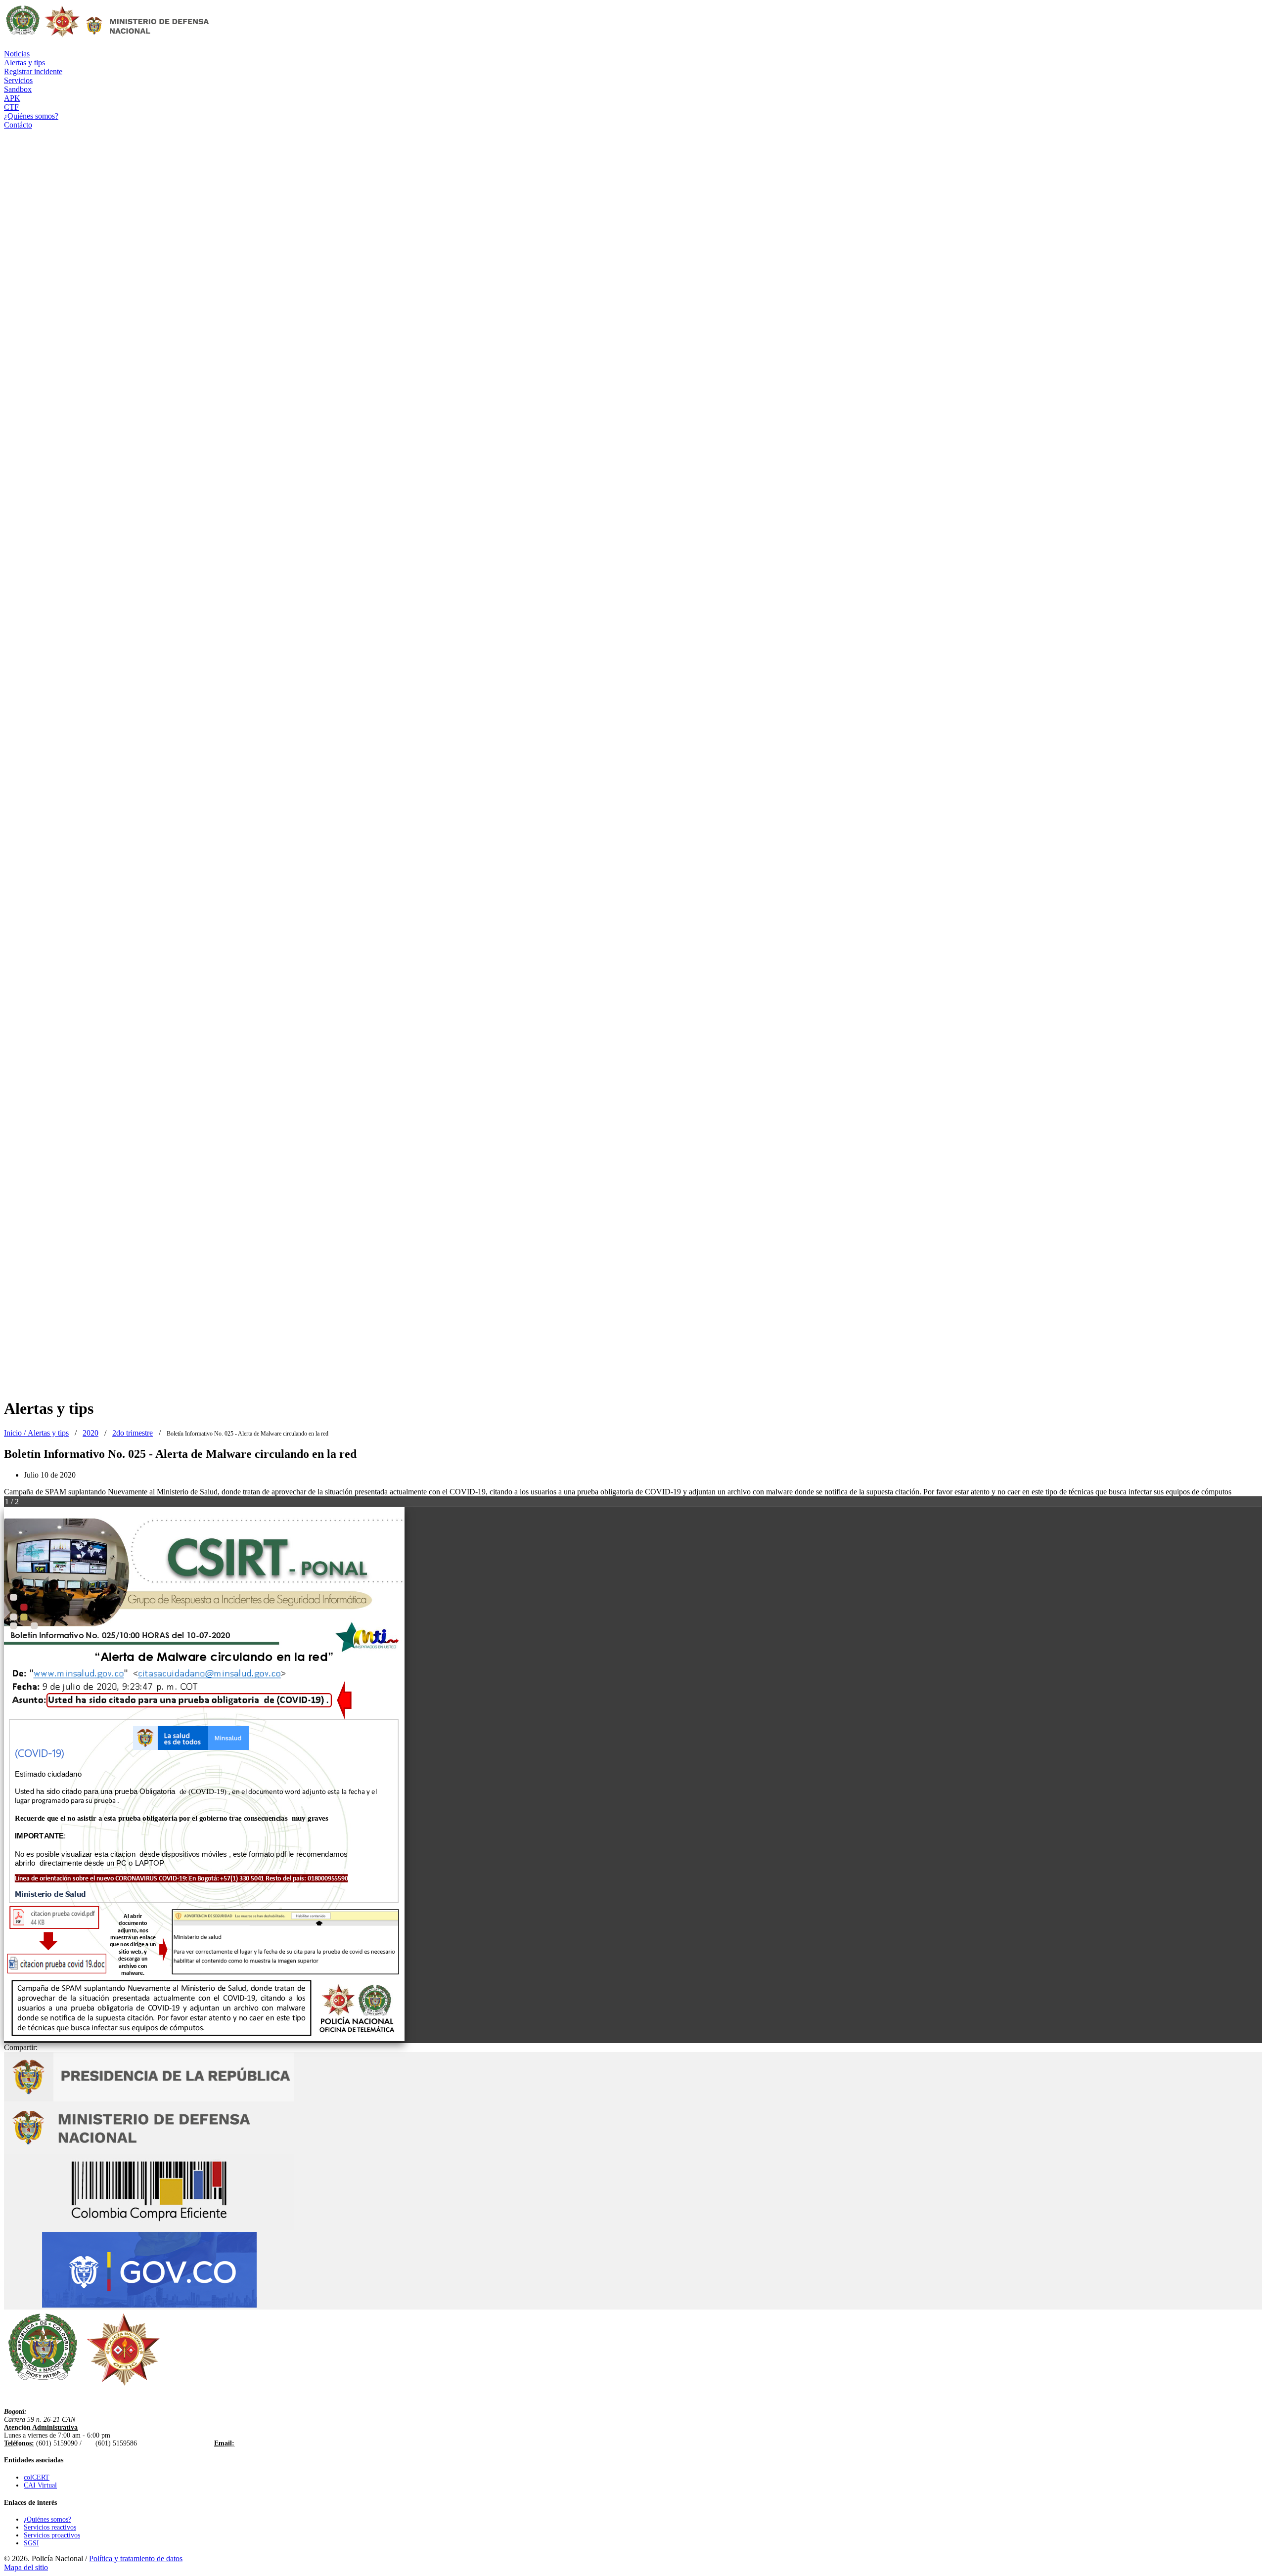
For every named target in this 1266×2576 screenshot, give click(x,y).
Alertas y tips (48, 1433)
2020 (90, 1433)
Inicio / (16, 1433)
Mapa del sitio (26, 2567)
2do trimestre (133, 1433)
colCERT (37, 2477)
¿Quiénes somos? (47, 2519)
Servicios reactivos (50, 2527)
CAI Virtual (40, 2485)
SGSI (31, 2543)
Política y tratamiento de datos (136, 2558)
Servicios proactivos (52, 2535)
